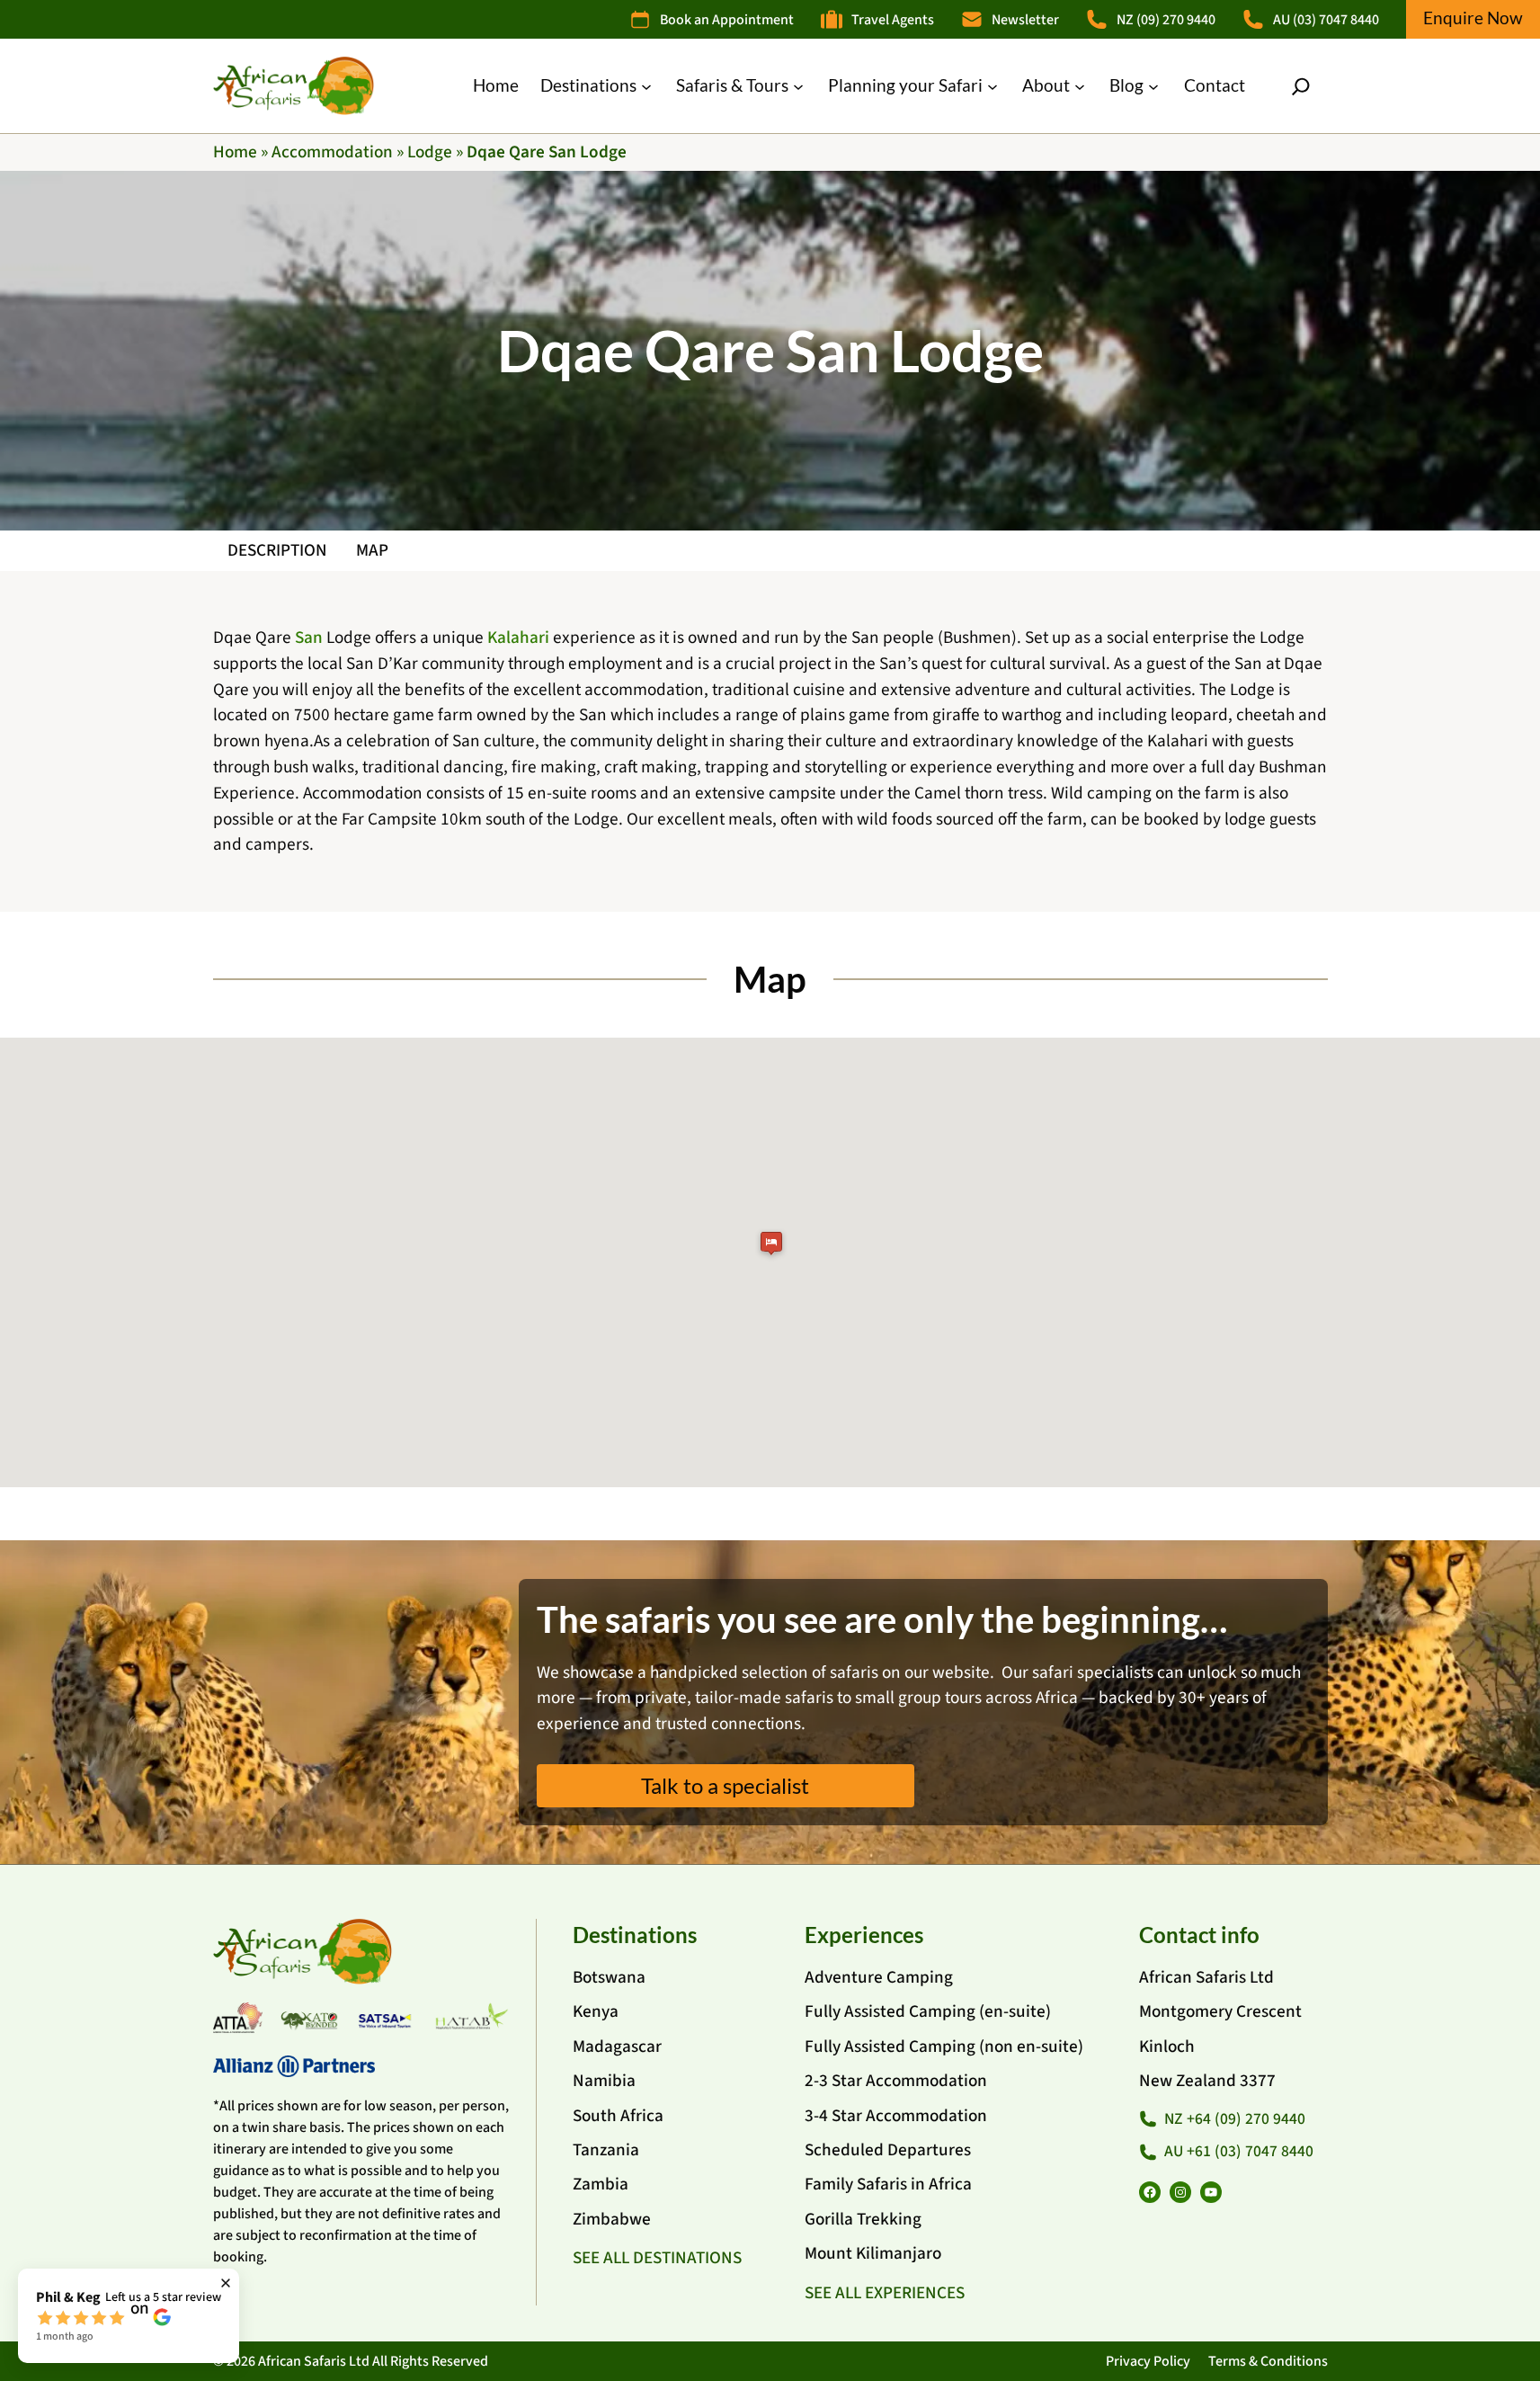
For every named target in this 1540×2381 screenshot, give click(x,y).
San (309, 638)
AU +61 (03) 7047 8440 (1239, 2151)
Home (235, 152)
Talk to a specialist (725, 1785)
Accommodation (332, 152)
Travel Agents (893, 20)
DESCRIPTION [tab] (277, 550)
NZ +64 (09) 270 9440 (1235, 2119)
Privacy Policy (1148, 2361)
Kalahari (518, 638)
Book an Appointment (727, 20)
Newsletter (1025, 20)
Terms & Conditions (1268, 2361)
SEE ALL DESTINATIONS (657, 2258)
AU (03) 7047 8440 (1326, 20)
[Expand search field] (1301, 86)
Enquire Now (1473, 18)
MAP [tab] (372, 550)
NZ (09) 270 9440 (1166, 20)
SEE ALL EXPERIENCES (885, 2293)
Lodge (430, 152)
